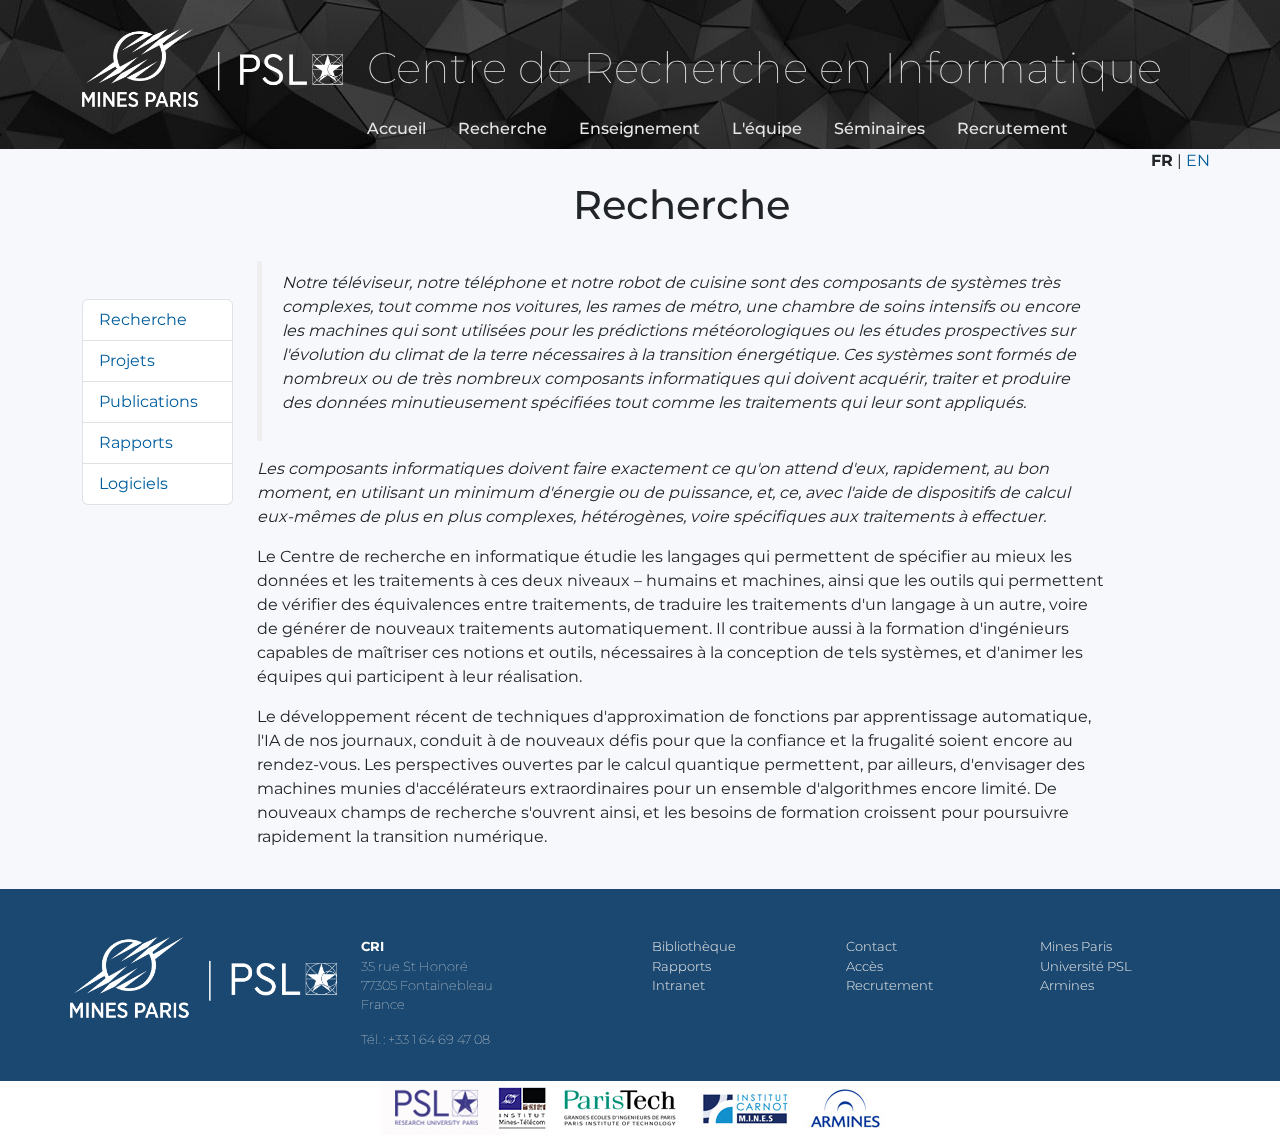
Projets (127, 360)
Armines (1067, 985)
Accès (864, 966)
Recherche (502, 128)
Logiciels (133, 483)
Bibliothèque (694, 946)
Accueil (396, 128)
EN (1198, 160)
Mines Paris (1076, 946)
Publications (148, 401)
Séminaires (879, 128)
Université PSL (1086, 966)
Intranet (678, 985)
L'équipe (767, 128)
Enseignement (639, 128)
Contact (871, 946)
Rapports (136, 442)
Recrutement (1012, 128)
